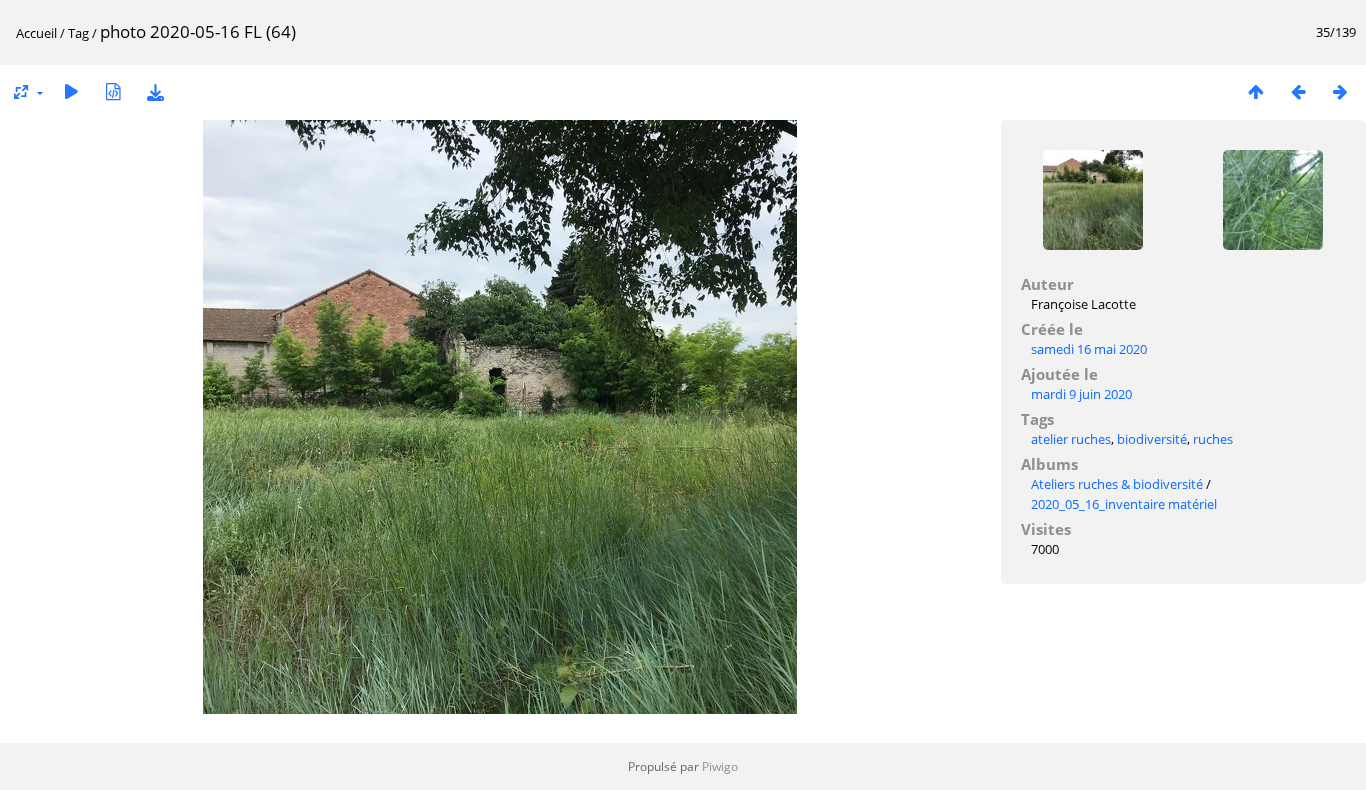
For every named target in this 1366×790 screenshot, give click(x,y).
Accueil (36, 33)
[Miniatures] (1256, 91)
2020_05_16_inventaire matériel (1124, 504)
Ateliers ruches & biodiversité (1117, 484)
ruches (1213, 439)
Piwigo (720, 766)
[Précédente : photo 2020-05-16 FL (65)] (1298, 91)
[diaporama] (71, 91)
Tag (78, 33)
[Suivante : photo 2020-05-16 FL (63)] (1340, 91)
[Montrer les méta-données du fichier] (113, 91)
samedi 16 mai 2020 (1089, 349)
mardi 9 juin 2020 (1081, 394)
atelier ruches (1071, 439)
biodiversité (1152, 439)
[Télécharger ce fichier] (155, 91)
